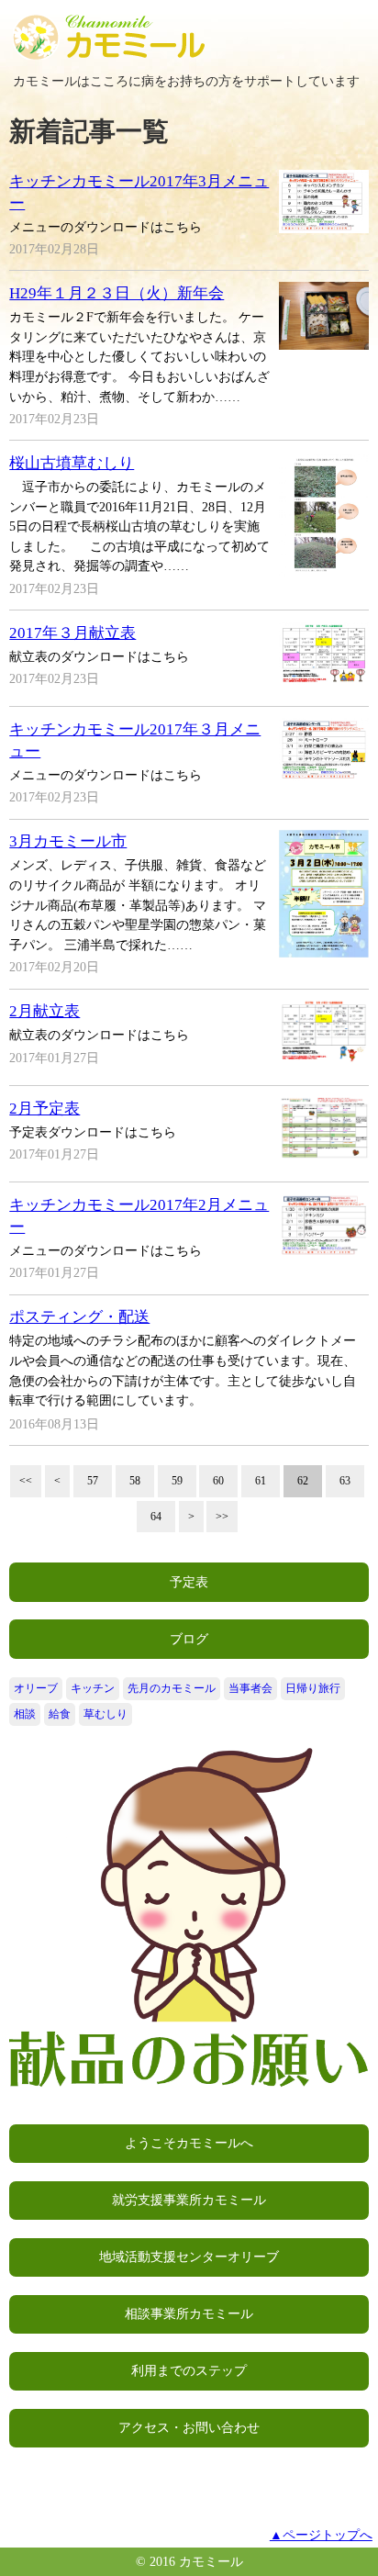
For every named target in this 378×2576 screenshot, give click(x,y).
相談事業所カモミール (189, 2313)
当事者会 (250, 1688)
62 (303, 1481)
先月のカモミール (172, 1688)
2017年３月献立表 (72, 633)
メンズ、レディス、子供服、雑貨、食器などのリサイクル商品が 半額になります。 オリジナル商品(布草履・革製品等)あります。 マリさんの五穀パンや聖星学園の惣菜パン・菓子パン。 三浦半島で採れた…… (138, 904)
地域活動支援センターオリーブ (189, 2257)
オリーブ (36, 1688)
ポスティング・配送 (79, 1317)
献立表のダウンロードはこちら (99, 656)
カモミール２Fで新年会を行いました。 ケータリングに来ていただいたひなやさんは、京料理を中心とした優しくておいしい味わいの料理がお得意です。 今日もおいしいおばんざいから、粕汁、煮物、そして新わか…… (139, 356)
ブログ (189, 1639)
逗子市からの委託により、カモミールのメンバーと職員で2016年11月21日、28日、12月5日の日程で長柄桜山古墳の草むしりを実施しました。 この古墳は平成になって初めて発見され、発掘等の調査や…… (139, 526)
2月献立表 (44, 1011)
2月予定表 (44, 1109)
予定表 (189, 1582)
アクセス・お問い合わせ (189, 2427)
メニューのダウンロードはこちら (106, 227)
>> (222, 1517)
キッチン (93, 1688)
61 (261, 1481)
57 (93, 1481)
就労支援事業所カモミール (189, 2200)
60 (218, 1481)
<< (26, 1481)
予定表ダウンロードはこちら (93, 1132)
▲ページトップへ (321, 2535)
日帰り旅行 (313, 1688)
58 (135, 1481)
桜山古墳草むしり (72, 463)
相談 (25, 1714)
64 (156, 1517)
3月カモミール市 (68, 841)
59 (177, 1481)
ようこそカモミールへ (189, 2143)
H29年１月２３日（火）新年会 (117, 293)
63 (345, 1481)
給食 (60, 1714)
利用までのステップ (189, 2370)
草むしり (106, 1714)
